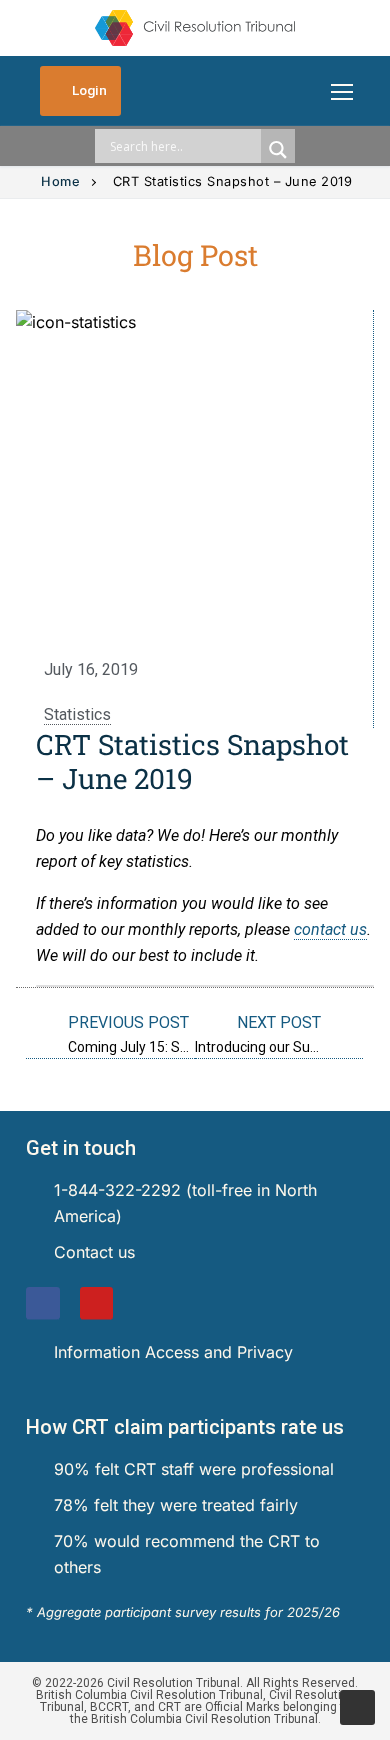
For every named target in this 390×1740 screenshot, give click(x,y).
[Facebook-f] (43, 1304)
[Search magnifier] (278, 150)
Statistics (77, 714)
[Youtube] (97, 1304)
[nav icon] (342, 91)
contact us (330, 929)
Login (88, 90)
